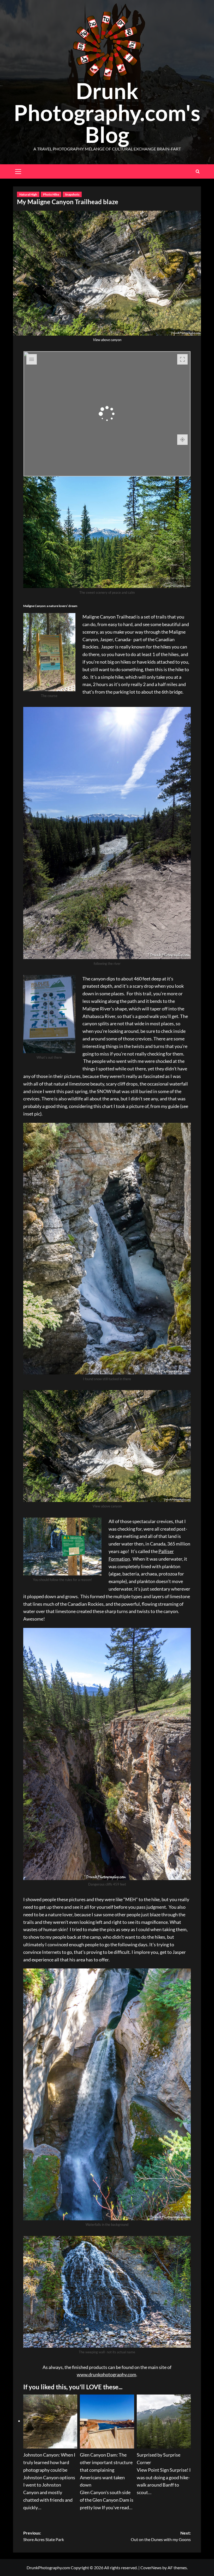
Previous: (44, 2536)
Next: (161, 2536)
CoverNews (151, 2568)
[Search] (198, 171)
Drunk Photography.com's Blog (107, 113)
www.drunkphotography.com (106, 2374)
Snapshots (72, 194)
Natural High (28, 194)
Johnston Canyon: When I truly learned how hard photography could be (49, 2462)
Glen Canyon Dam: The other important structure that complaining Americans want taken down (106, 2470)
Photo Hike (51, 194)
